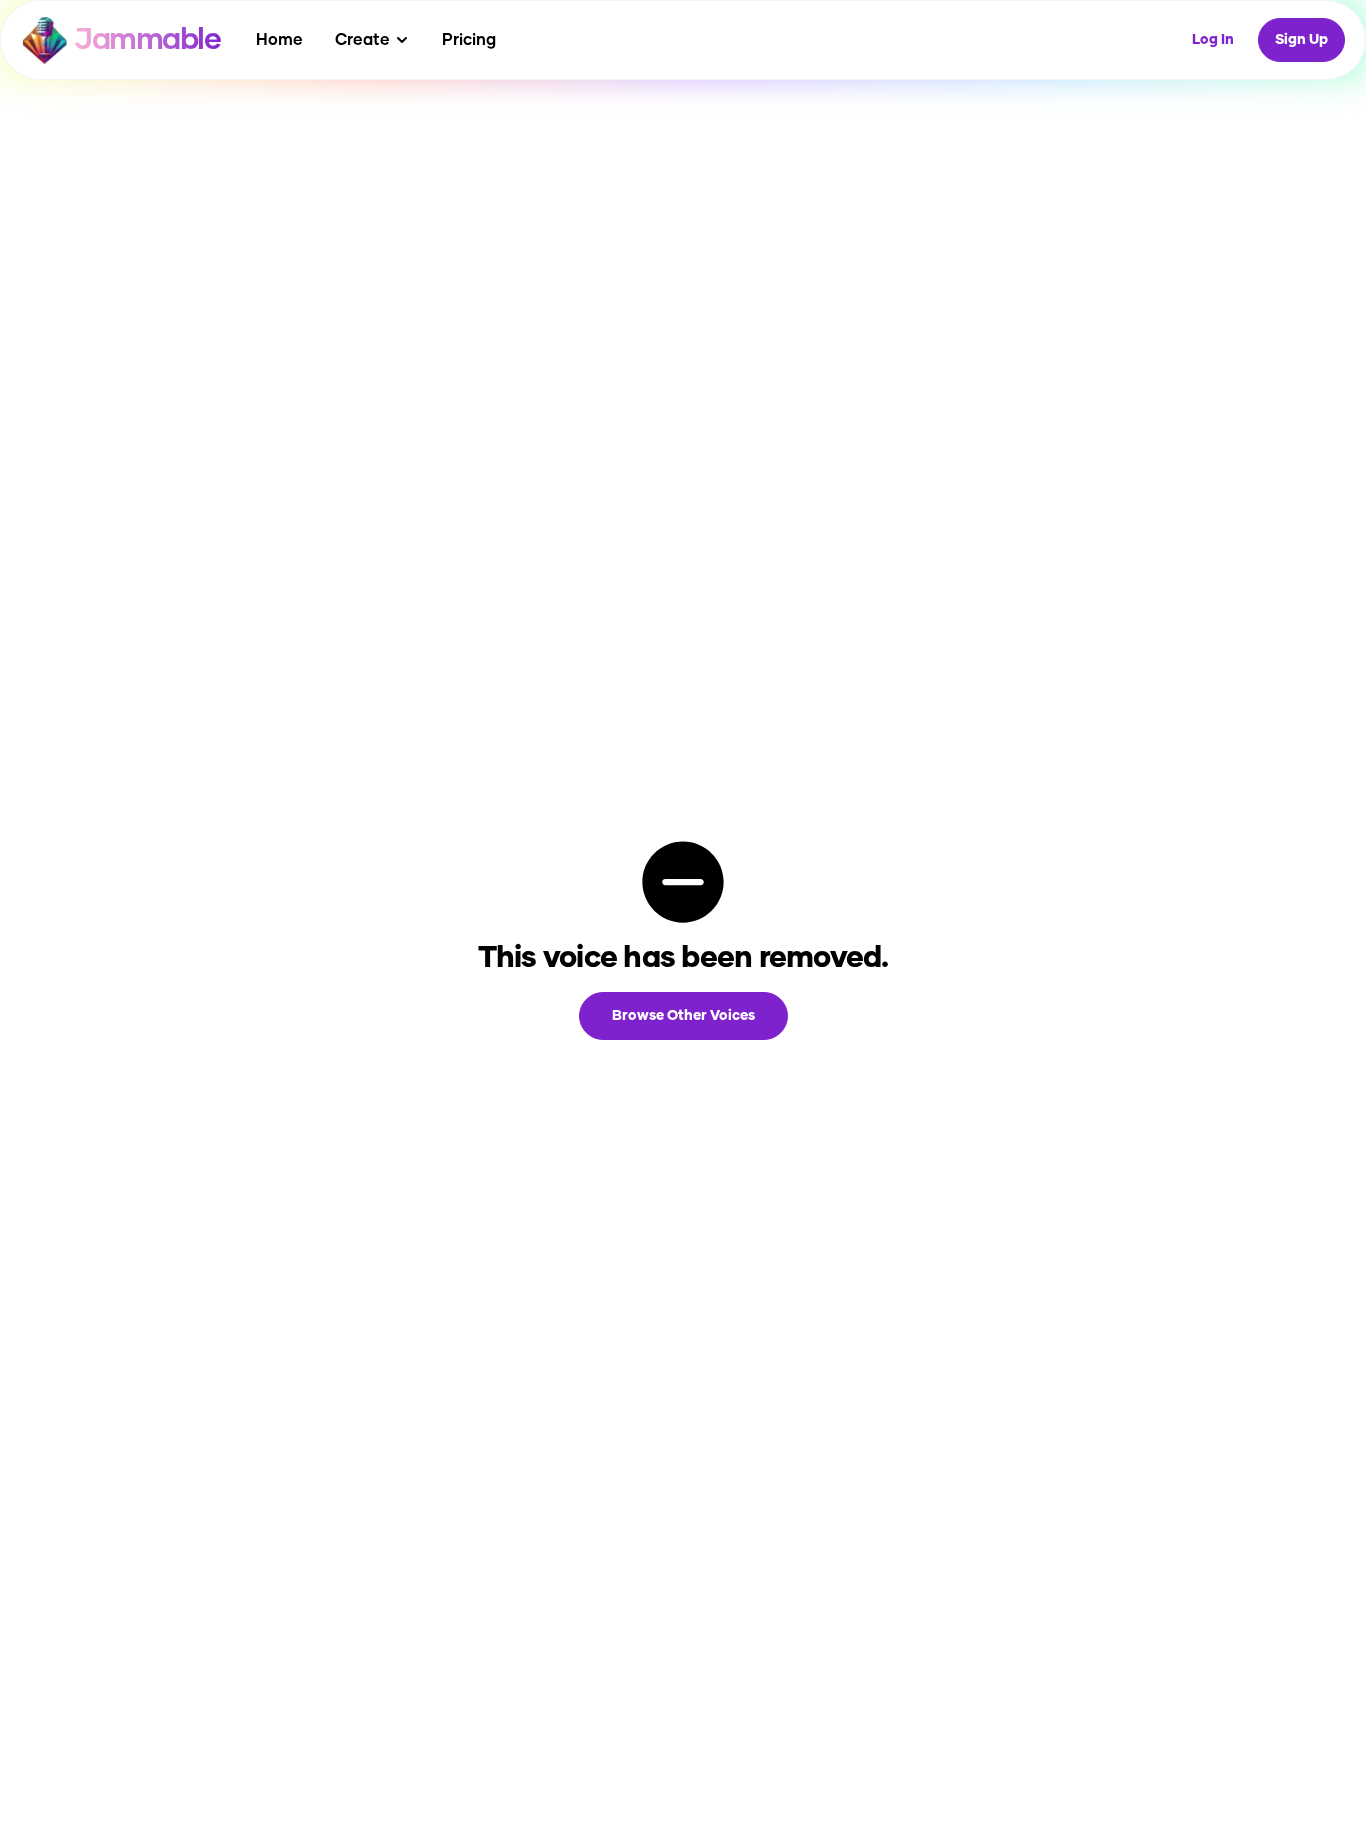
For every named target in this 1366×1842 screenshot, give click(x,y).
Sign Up (1301, 40)
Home (279, 40)
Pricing (469, 40)
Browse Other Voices (683, 1016)
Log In (1213, 40)
